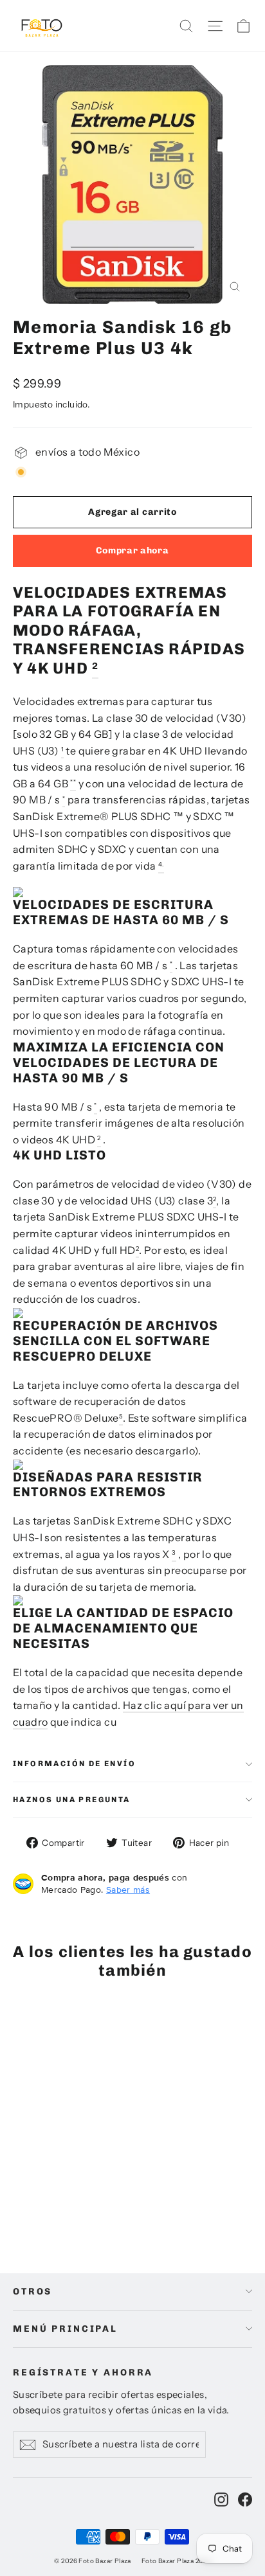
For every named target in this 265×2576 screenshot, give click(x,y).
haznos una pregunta (72, 1800)
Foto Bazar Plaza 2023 (176, 2561)
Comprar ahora (132, 550)
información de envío (74, 1764)
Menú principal (65, 2329)
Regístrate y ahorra (83, 2373)
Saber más (128, 1890)
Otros (32, 2292)
